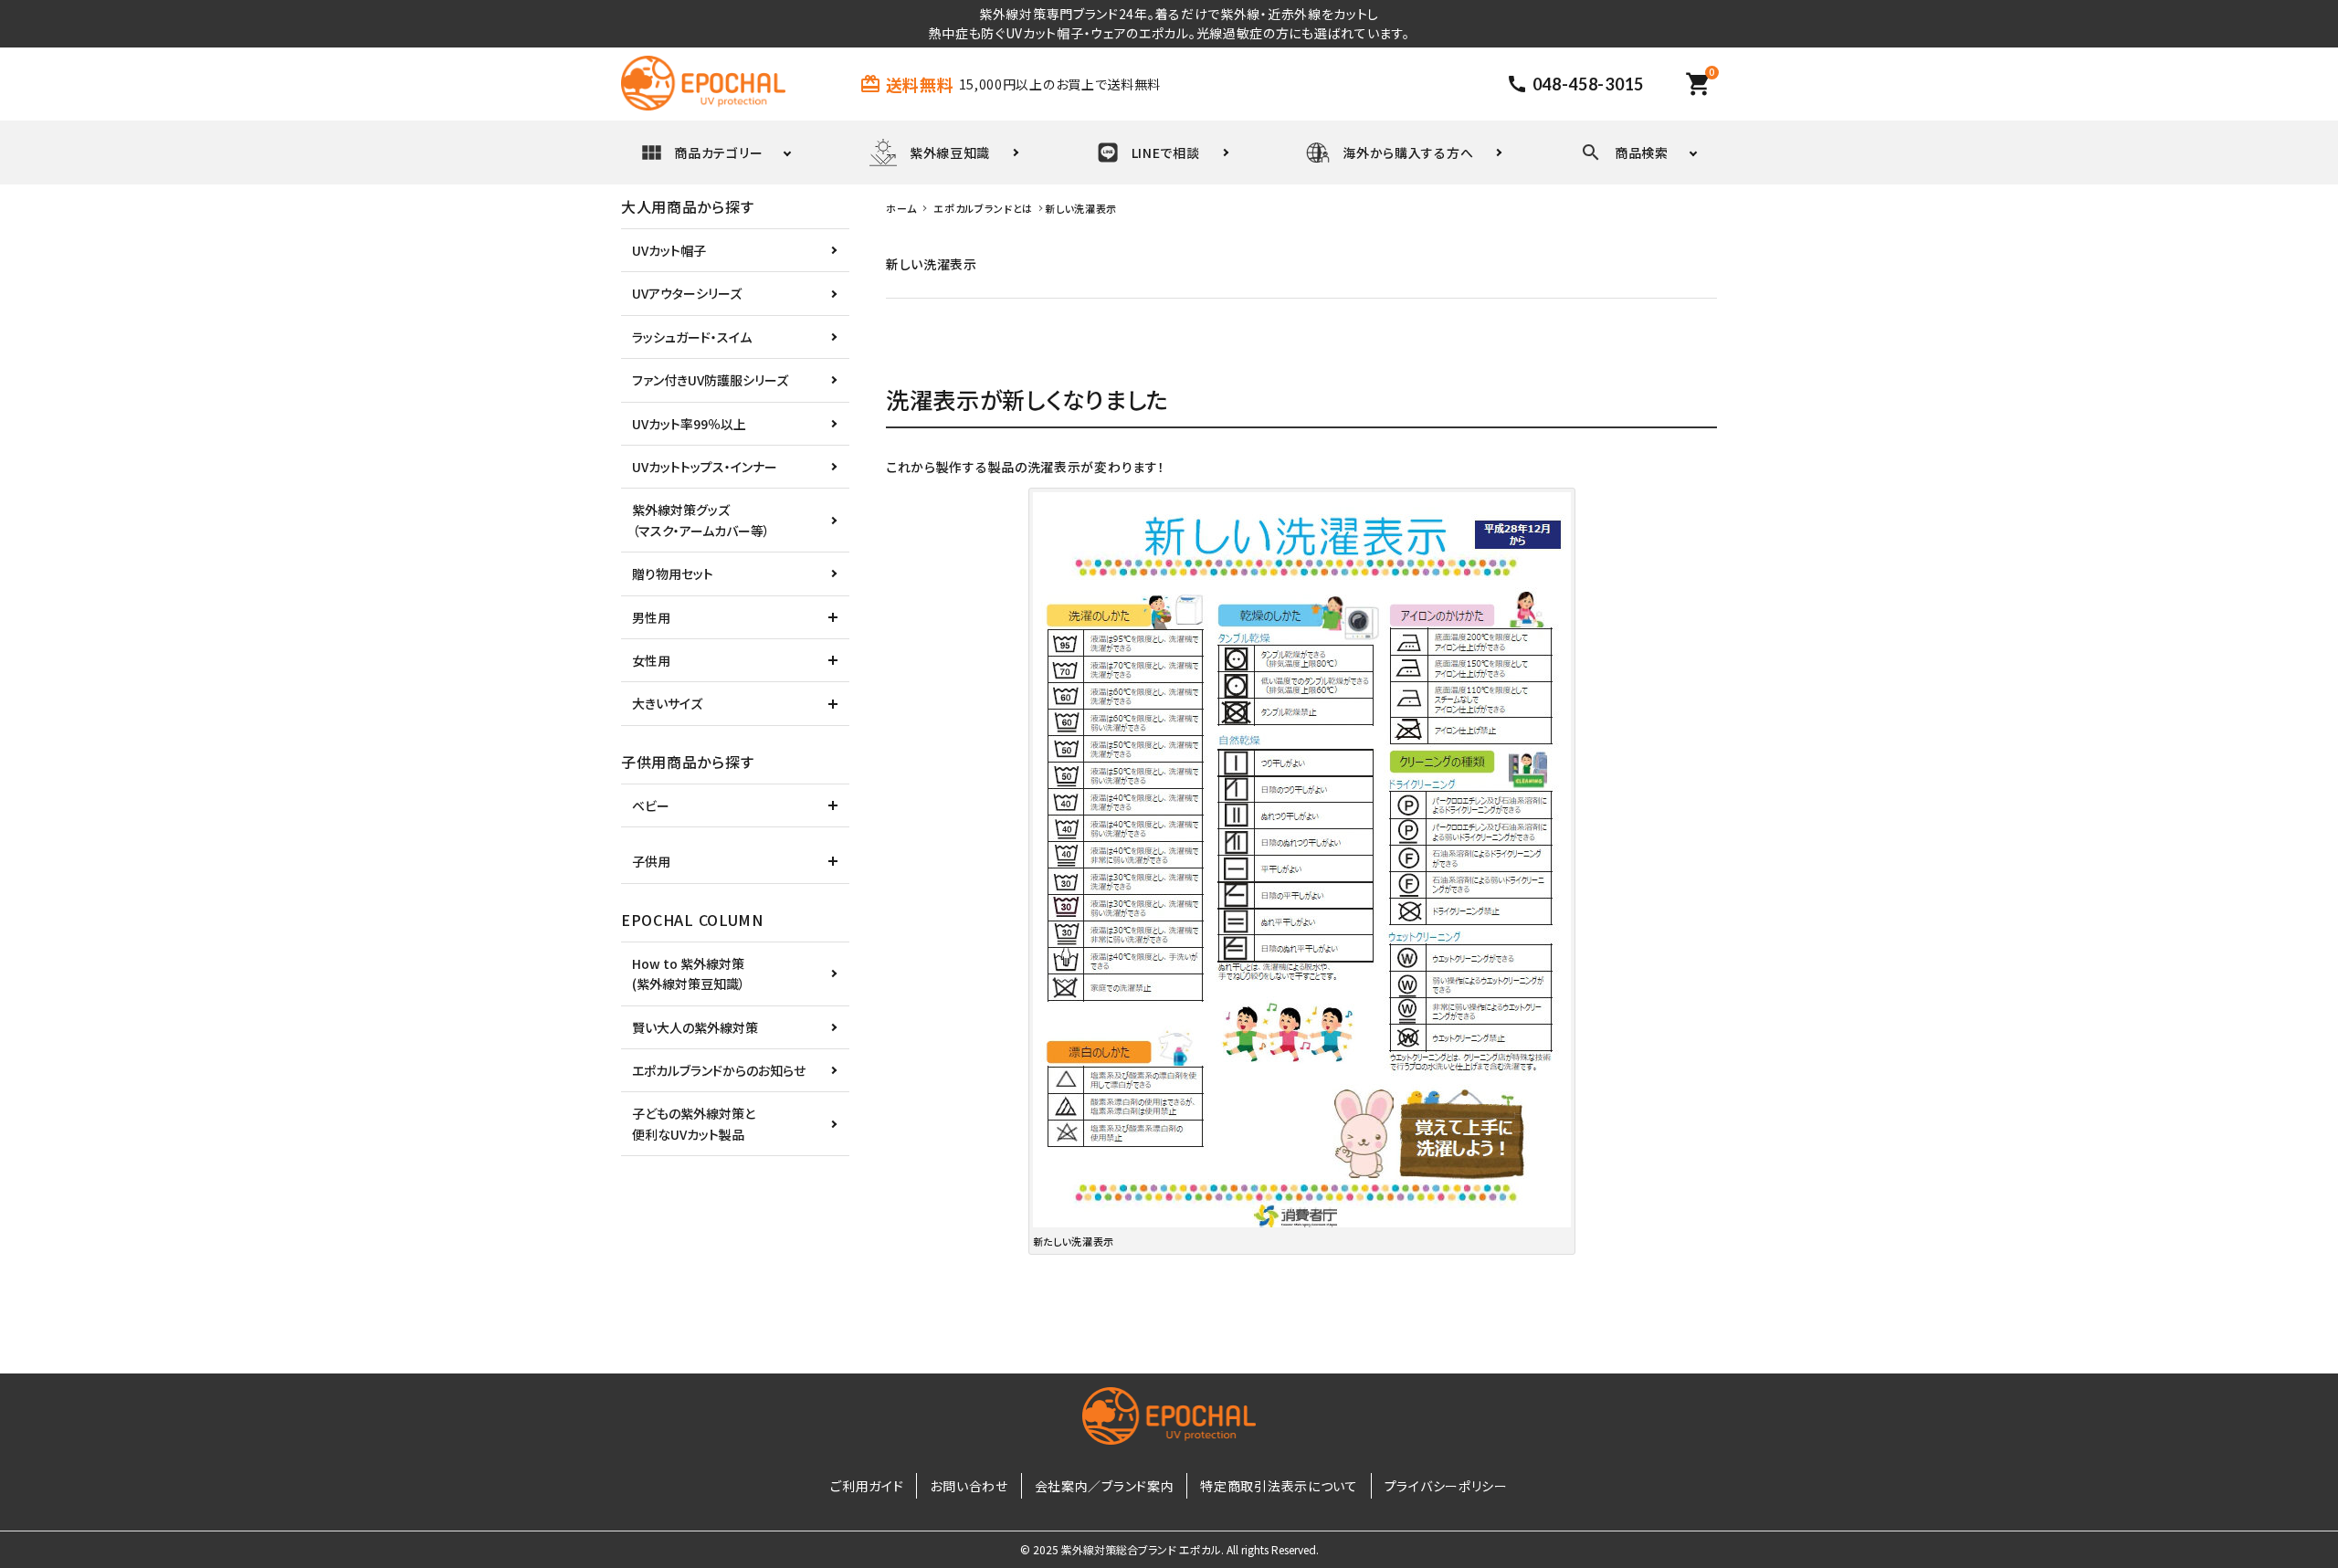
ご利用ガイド (867, 1486)
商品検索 (1642, 153)
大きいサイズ (667, 703)
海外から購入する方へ (1408, 153)
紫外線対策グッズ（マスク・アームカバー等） (701, 520)
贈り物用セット (673, 574)
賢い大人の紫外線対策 (695, 1027)
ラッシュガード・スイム (692, 337)
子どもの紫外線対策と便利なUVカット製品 (694, 1123)
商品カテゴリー (718, 153)
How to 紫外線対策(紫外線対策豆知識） (689, 973)
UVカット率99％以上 (689, 424)
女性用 (651, 660)
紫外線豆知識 (950, 153)
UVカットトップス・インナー (705, 467)
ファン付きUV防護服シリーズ (710, 380)
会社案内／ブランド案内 (1105, 1486)
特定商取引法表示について (1279, 1486)
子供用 (651, 861)
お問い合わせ (969, 1486)
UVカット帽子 (669, 250)
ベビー (651, 805)
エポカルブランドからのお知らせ (719, 1070)
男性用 (651, 617)
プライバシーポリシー (1446, 1486)
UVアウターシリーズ (687, 293)
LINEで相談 (1166, 153)
